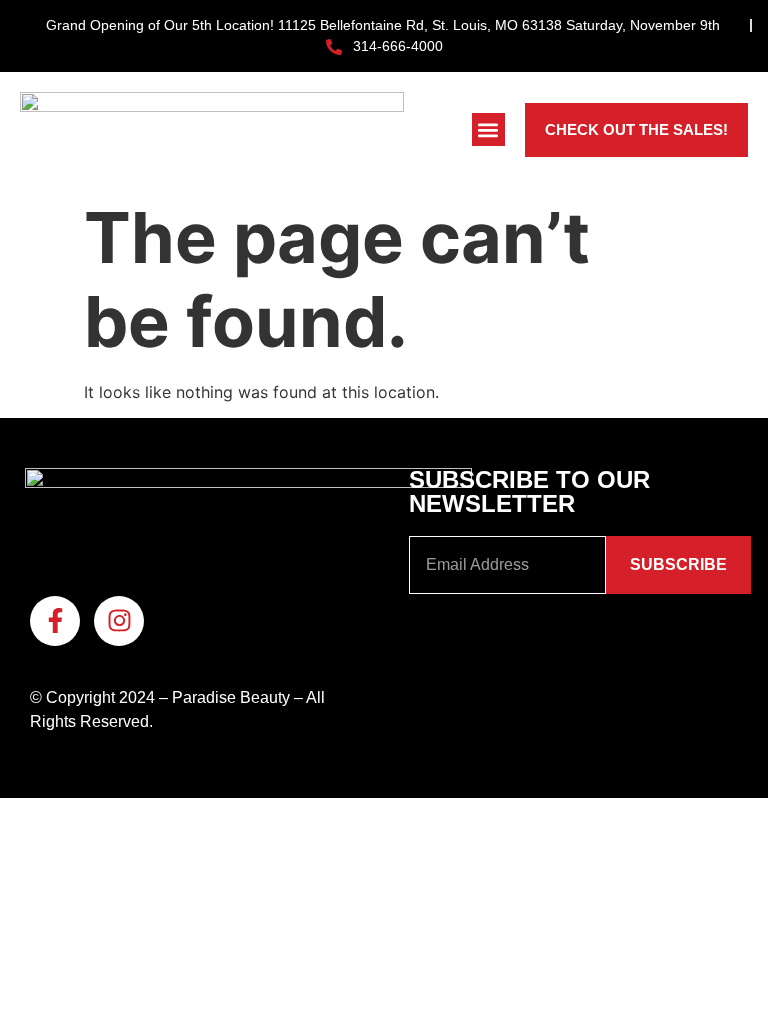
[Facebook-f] (55, 621)
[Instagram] (119, 621)
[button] (488, 129)
